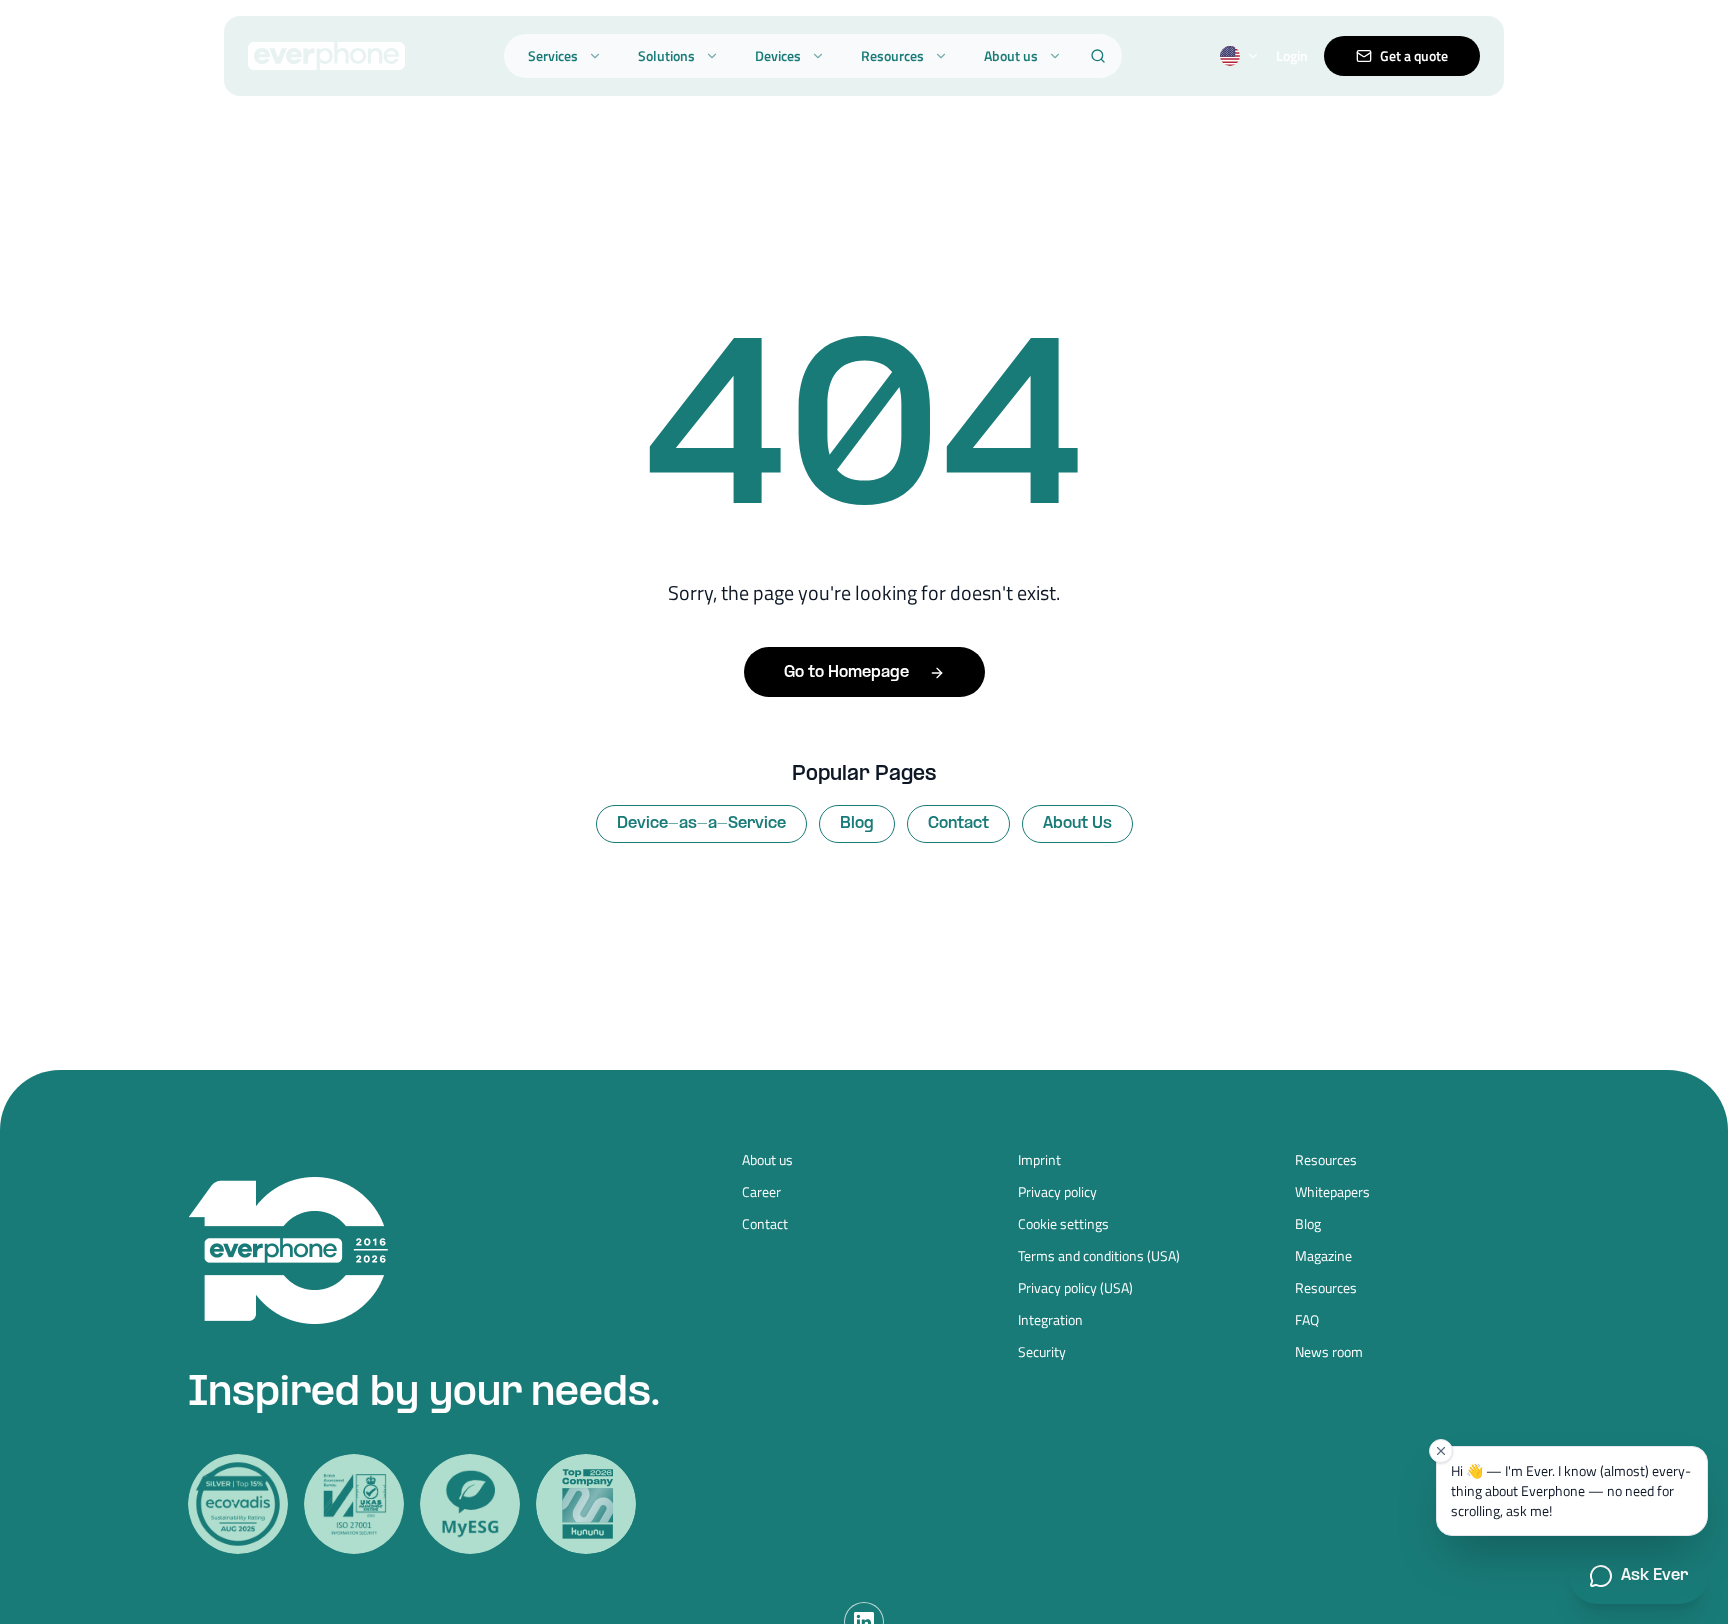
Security (1042, 1352)
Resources (892, 55)
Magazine (1323, 1256)
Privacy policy (1057, 1192)
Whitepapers (1332, 1192)
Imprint (1039, 1160)
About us (1011, 55)
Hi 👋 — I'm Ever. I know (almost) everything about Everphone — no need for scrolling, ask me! (1571, 1490)
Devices (778, 55)
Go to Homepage (846, 672)
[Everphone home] (326, 56)
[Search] (1098, 56)
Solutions (666, 55)
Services (553, 55)
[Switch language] (1240, 56)
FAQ (1307, 1320)
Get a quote (1414, 55)
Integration (1050, 1320)
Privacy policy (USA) (1075, 1288)
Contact (958, 823)
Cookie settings (1063, 1224)
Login (1292, 56)
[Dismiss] (1441, 1451)
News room (1329, 1352)
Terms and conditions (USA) (1099, 1256)
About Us (1077, 823)
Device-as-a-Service (701, 823)
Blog (857, 823)
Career (761, 1192)
